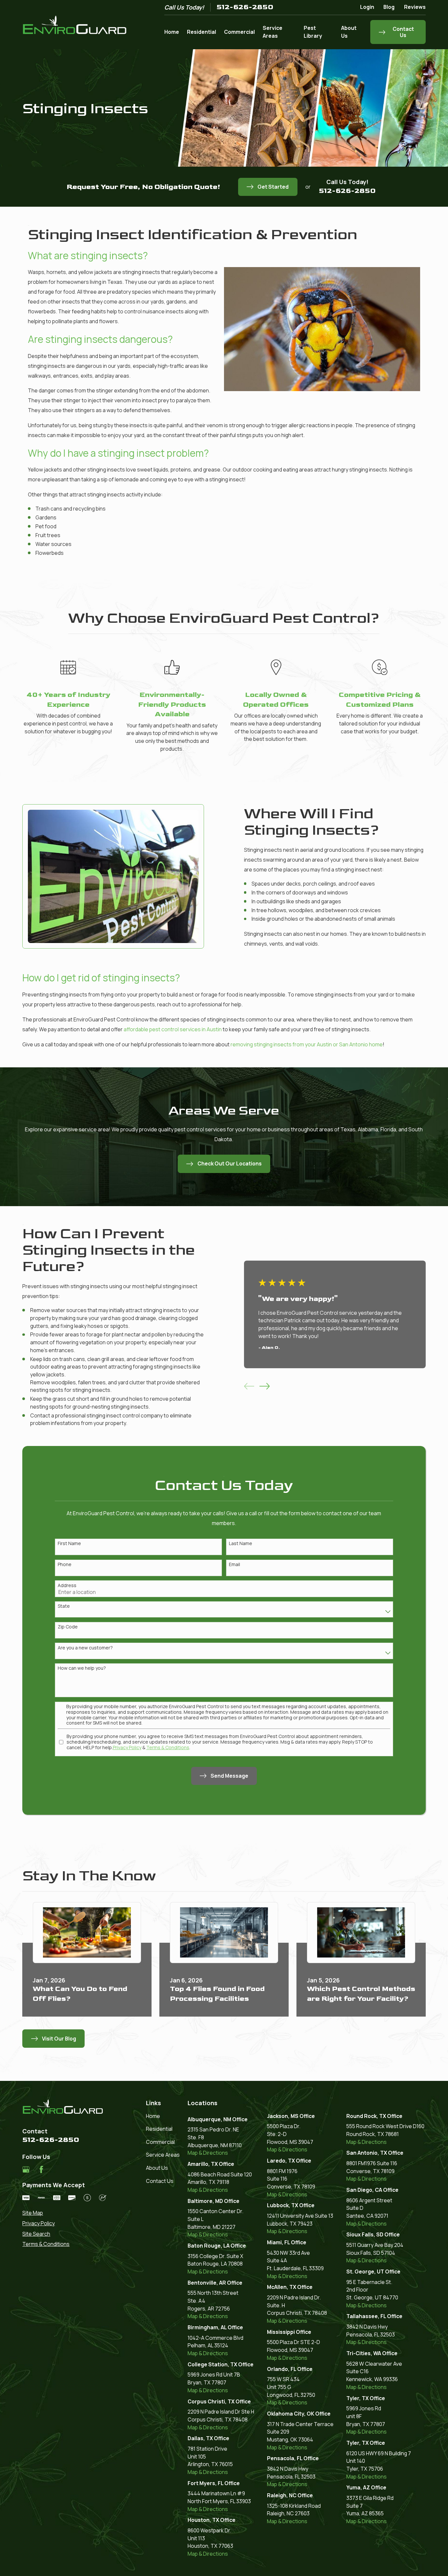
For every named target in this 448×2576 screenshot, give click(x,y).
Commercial (160, 2142)
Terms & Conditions (168, 1747)
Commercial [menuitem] (239, 32)
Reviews (415, 7)
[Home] (75, 25)
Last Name (241, 1544)
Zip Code (68, 1627)
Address (67, 1586)
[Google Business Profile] (26, 2169)
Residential (159, 2129)
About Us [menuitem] (349, 32)
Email (234, 1565)
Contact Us (160, 2181)
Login (367, 7)
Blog (389, 7)
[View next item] (265, 1386)
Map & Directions (208, 2153)
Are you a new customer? (85, 1648)
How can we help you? (82, 1668)
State (64, 1606)
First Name (69, 1544)
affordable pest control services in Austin (173, 1029)
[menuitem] (64, 2213)
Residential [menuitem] (202, 32)
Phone (65, 1565)
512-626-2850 (245, 7)
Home (153, 2116)
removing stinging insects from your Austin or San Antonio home (307, 1044)
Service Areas (163, 2155)
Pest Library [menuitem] (313, 32)
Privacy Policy (127, 1747)
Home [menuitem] (172, 32)
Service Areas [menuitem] (273, 32)
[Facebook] (41, 2169)
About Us (157, 2168)
